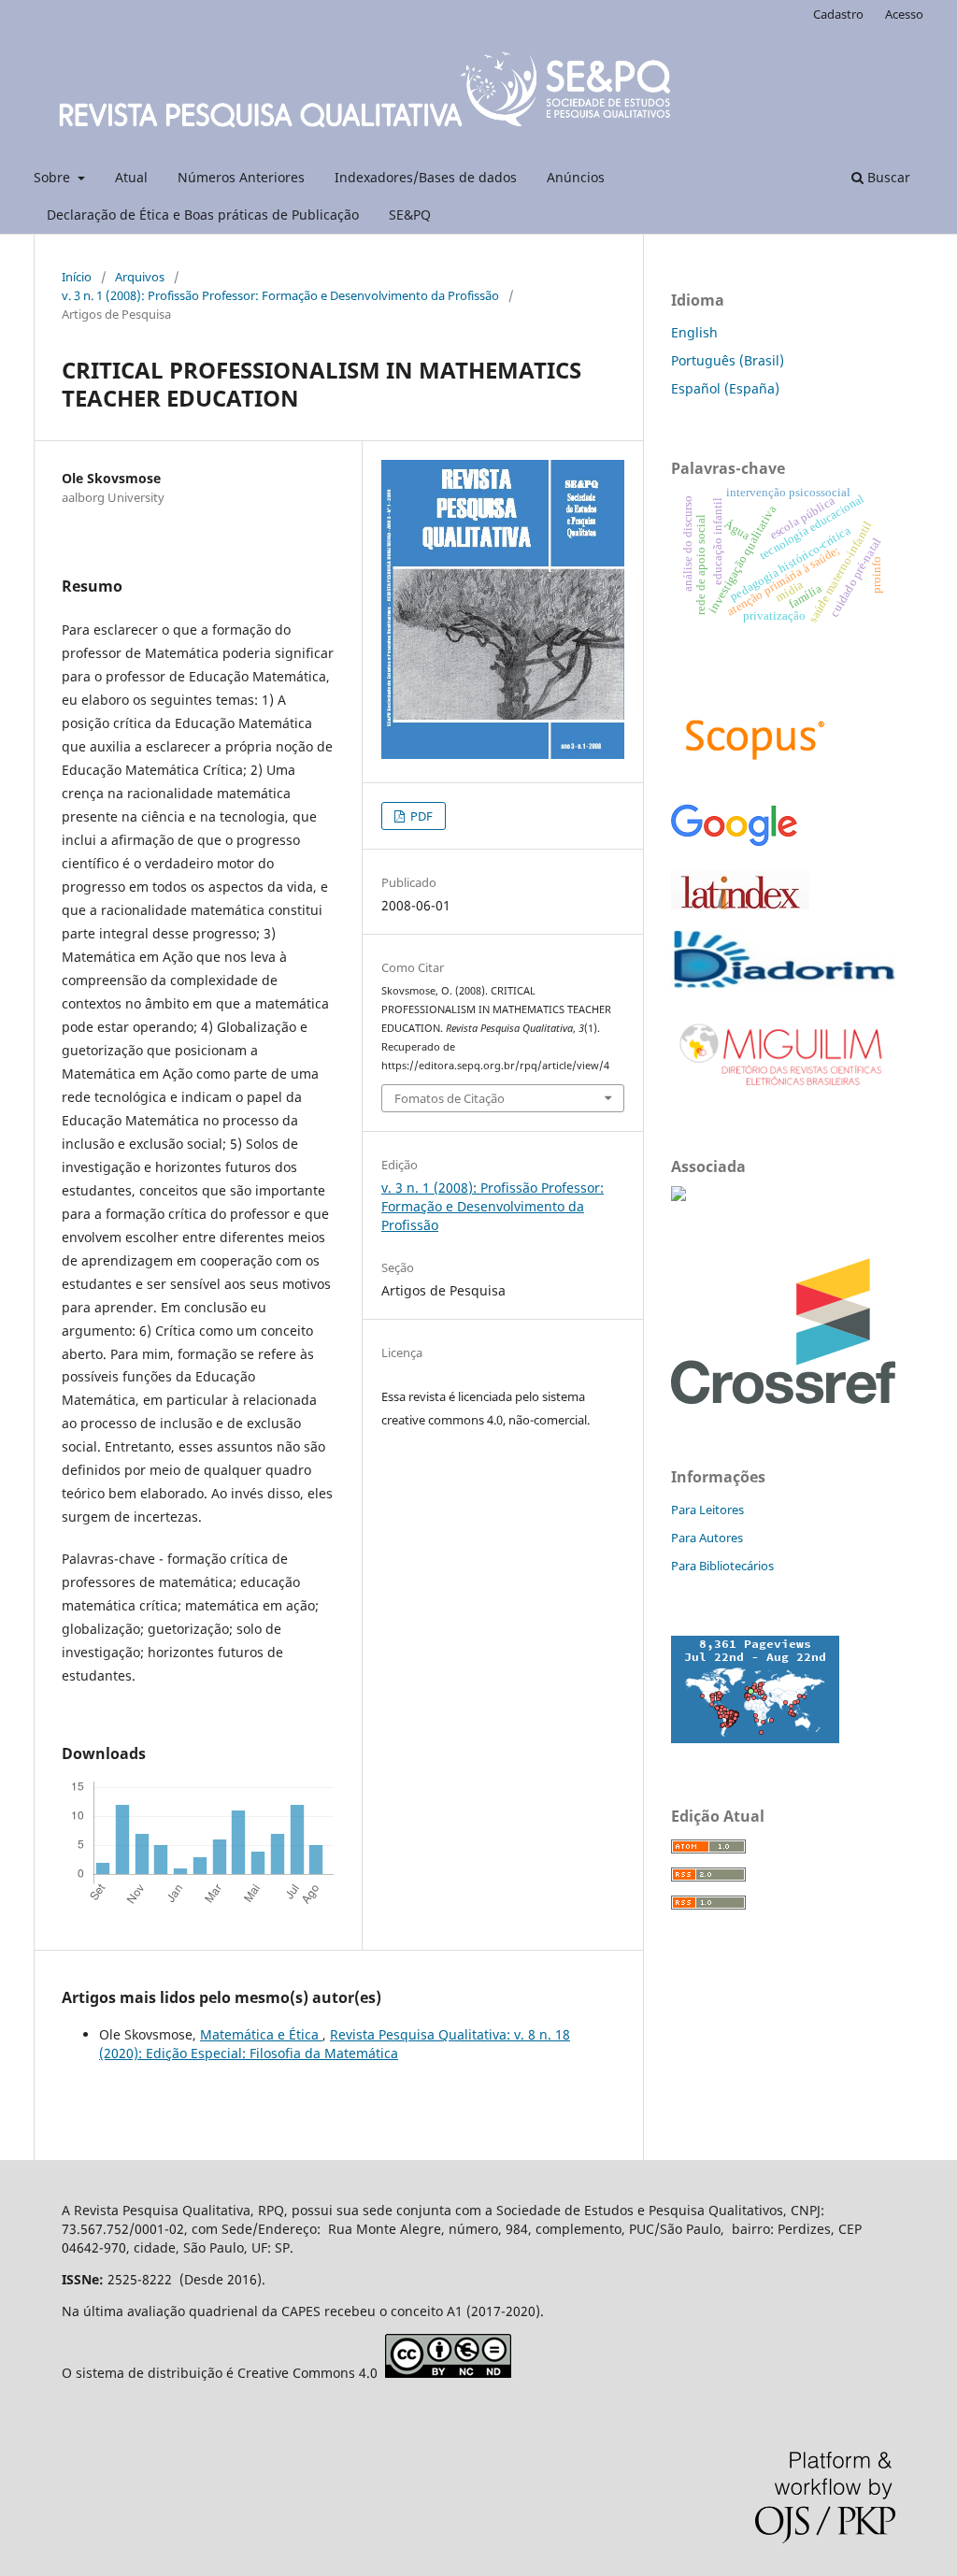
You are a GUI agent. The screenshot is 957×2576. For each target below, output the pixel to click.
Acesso (904, 14)
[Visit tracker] (755, 1738)
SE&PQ (410, 215)
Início (77, 277)
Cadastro (838, 14)
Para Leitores (707, 1510)
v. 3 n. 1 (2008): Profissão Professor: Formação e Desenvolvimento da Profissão (280, 295)
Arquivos (140, 277)
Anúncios (576, 177)
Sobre (54, 177)
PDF (420, 816)
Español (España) (725, 388)
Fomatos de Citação (450, 1098)
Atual (131, 177)
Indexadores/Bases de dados (426, 177)
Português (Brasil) (728, 360)
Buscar (887, 177)
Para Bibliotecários (722, 1566)
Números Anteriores (241, 177)
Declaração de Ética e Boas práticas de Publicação (203, 215)
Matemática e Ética (261, 2034)
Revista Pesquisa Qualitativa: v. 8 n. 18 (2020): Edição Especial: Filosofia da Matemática (335, 2044)
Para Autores (707, 1538)
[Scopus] (755, 776)
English (694, 332)
